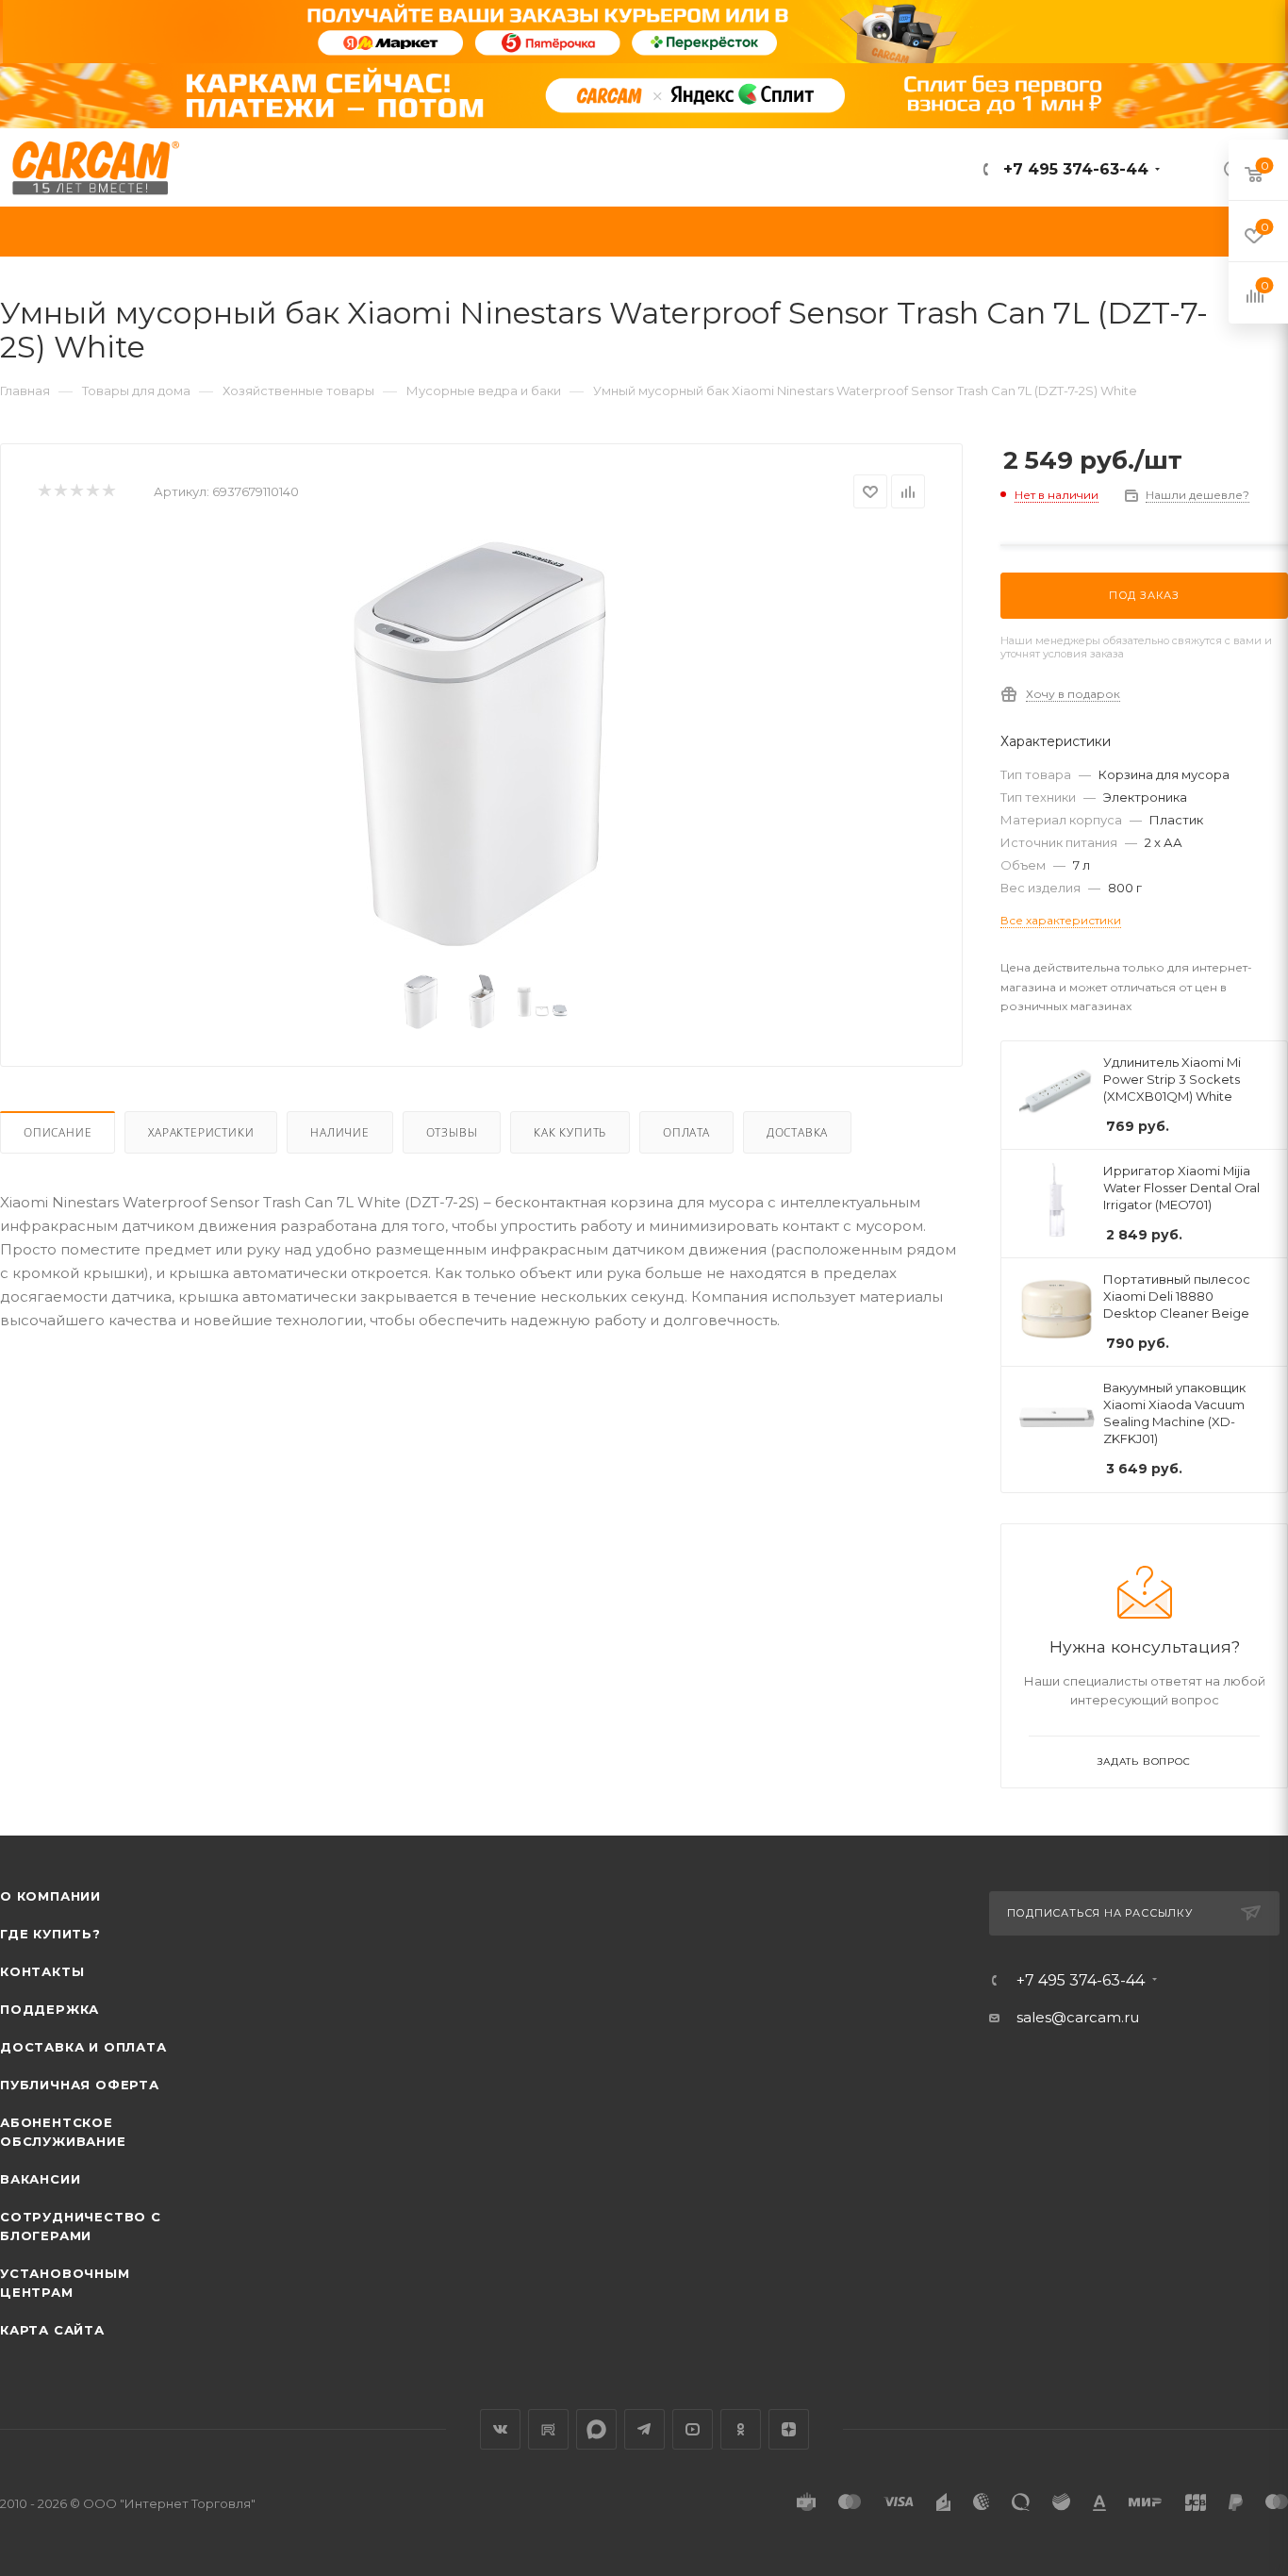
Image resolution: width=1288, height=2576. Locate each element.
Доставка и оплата (83, 2047)
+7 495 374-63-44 (1073, 169)
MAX (596, 2429)
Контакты (42, 1971)
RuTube (548, 2429)
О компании (50, 1896)
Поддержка (50, 2009)
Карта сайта (52, 2330)
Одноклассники (741, 2429)
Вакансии (40, 2179)
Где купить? (50, 1934)
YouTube (693, 2429)
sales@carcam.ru (1078, 2017)
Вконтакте (500, 2429)
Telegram (644, 2429)
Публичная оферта (80, 2085)
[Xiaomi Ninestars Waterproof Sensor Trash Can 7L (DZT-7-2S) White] (482, 744)
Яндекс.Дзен (789, 2429)
